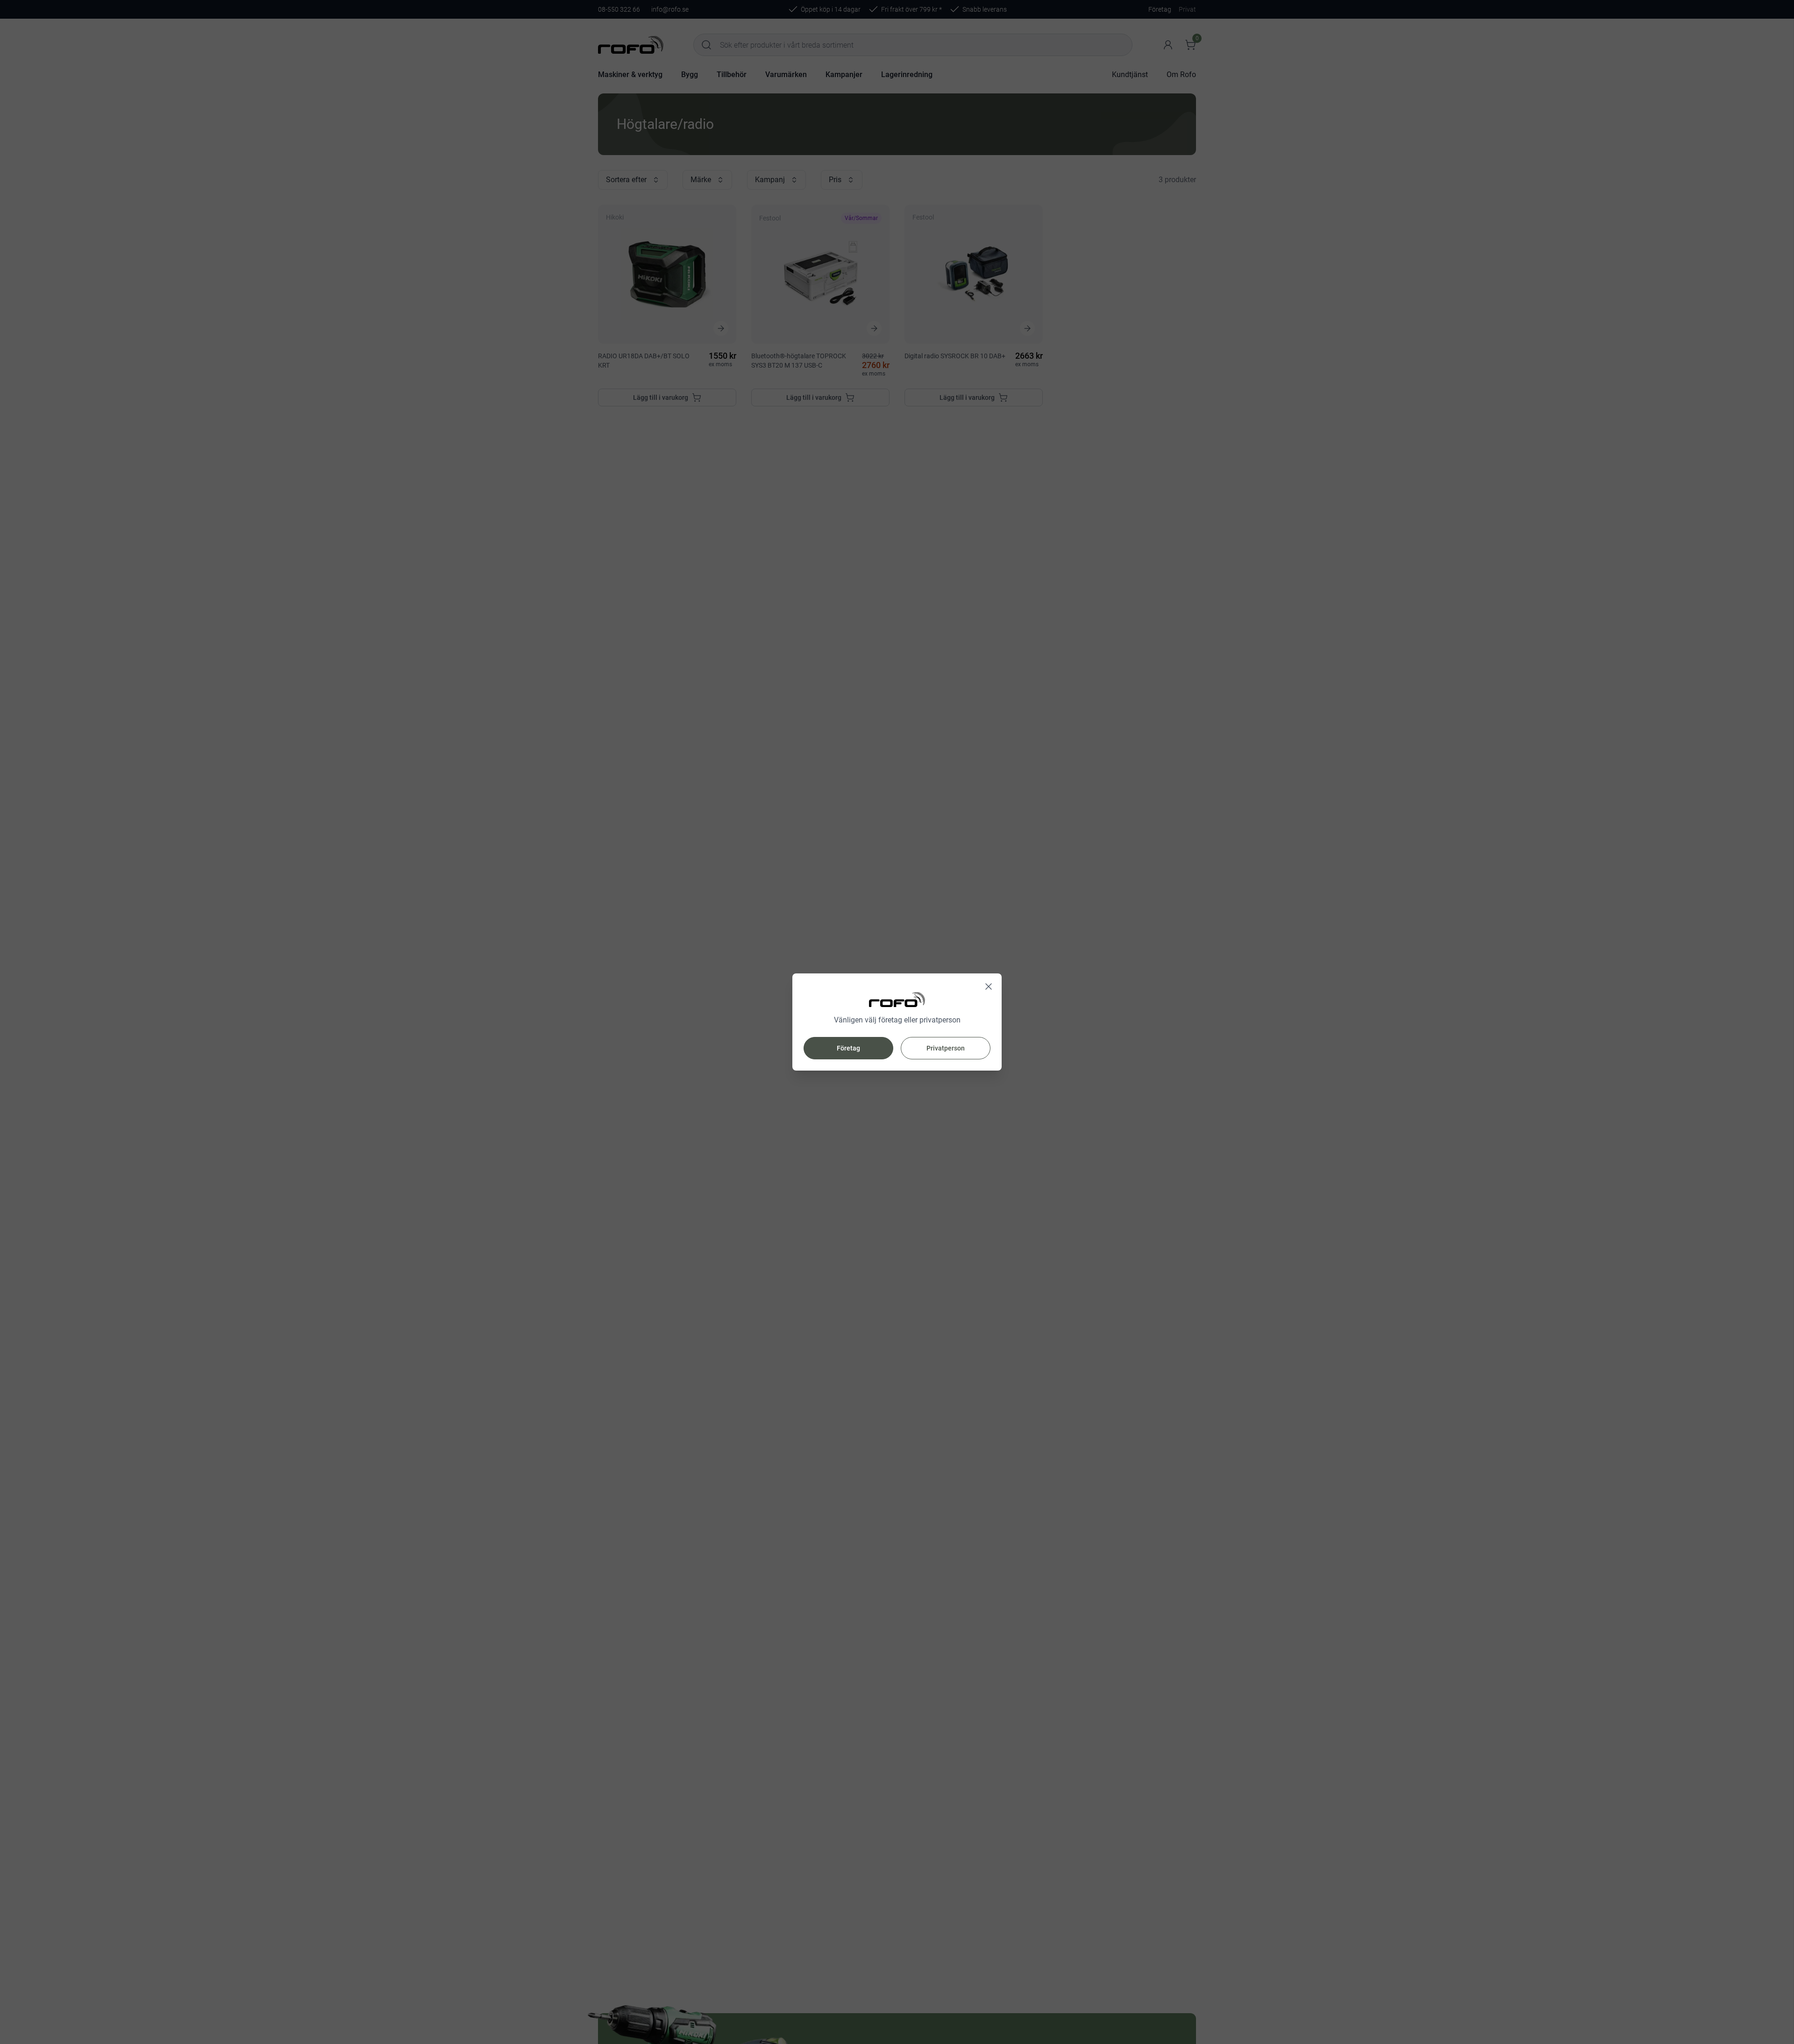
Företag (848, 1048)
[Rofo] (897, 1000)
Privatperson (946, 1048)
